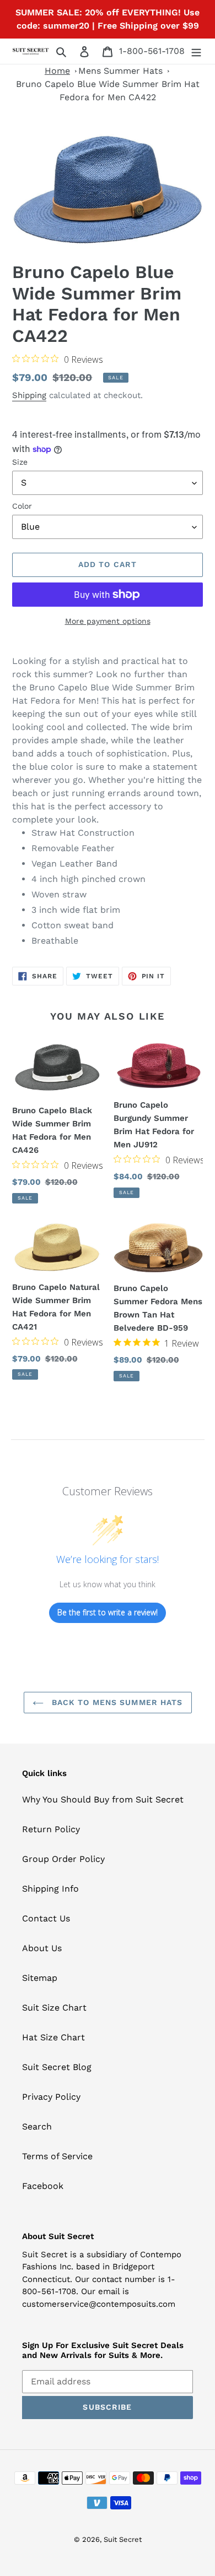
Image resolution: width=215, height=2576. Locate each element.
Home (57, 71)
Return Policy (51, 1829)
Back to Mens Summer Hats (116, 1702)
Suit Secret (123, 2539)
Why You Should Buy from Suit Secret (103, 1799)
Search (37, 2126)
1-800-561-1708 (152, 51)
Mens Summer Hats (120, 71)
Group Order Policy (63, 1859)
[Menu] (196, 51)
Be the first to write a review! (108, 1612)
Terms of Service (57, 2156)
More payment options (108, 621)
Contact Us (46, 1918)
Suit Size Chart (54, 2008)
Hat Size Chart (53, 2037)
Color (22, 506)
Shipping (29, 395)
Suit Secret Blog (57, 2067)
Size (20, 462)
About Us (42, 1948)
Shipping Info (50, 1889)
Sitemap (40, 1978)
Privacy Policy (51, 2097)
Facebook (43, 2186)
